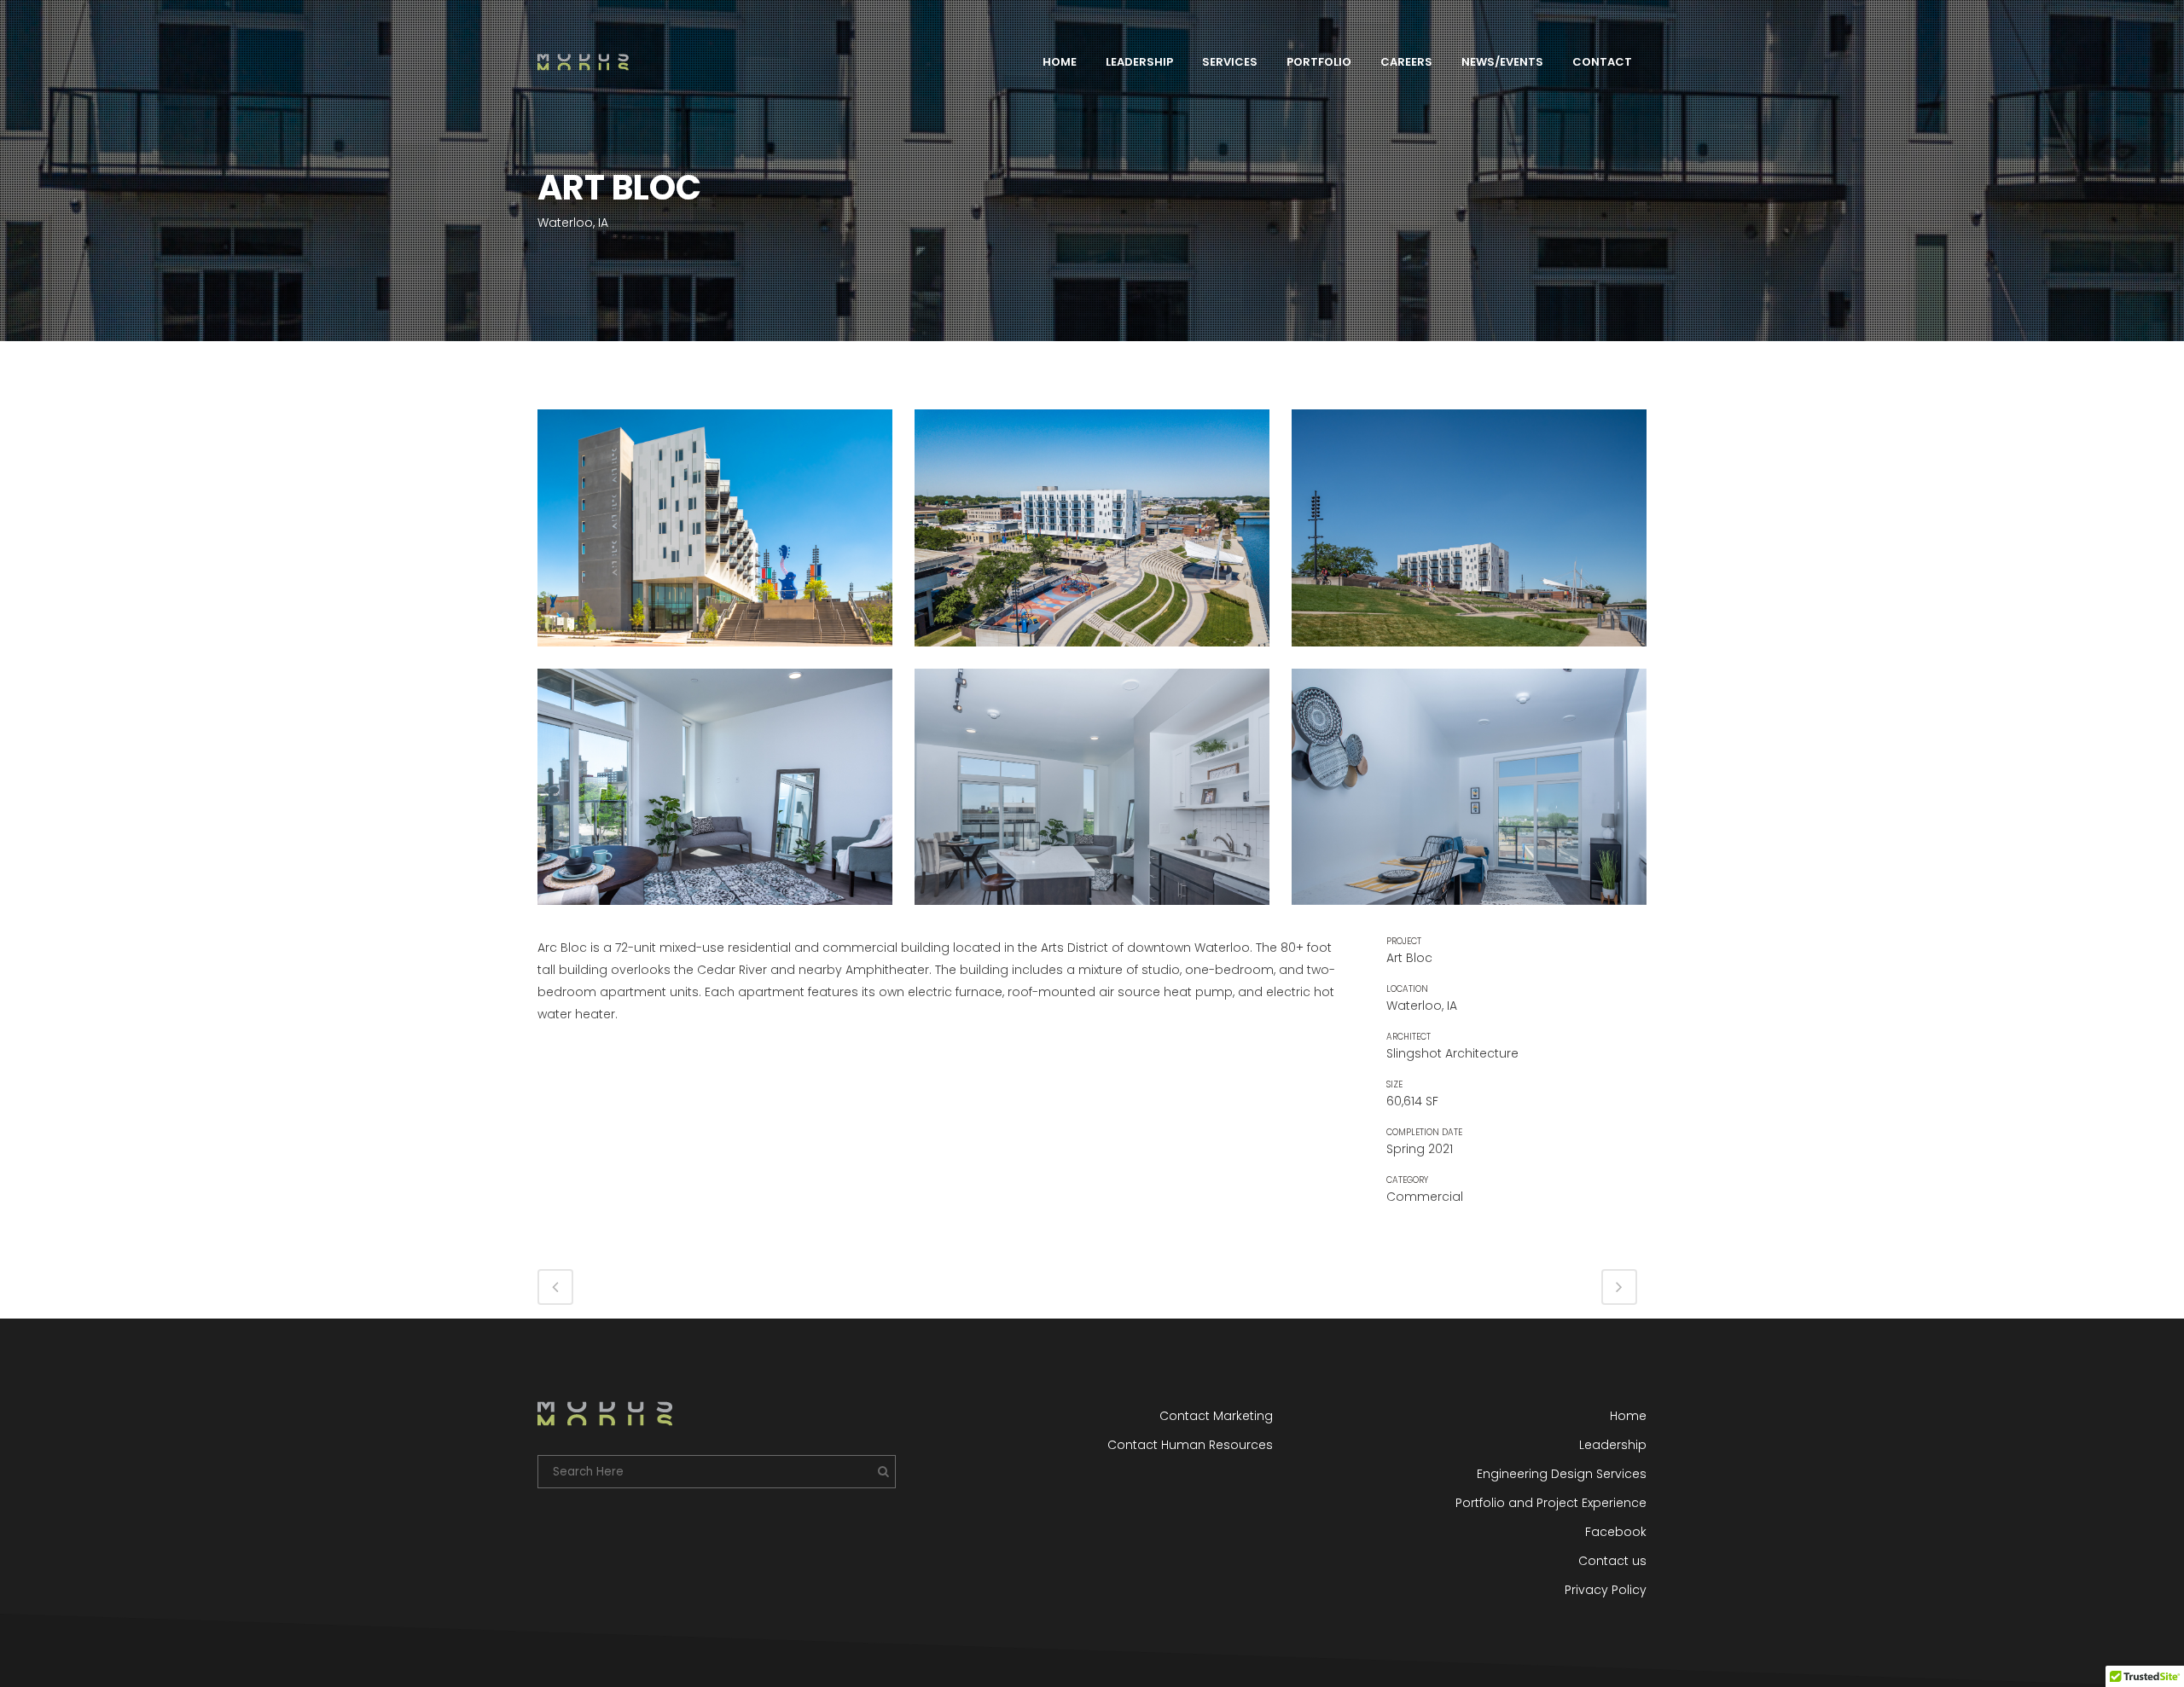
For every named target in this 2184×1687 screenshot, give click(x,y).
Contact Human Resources (1190, 1445)
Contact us (1612, 1561)
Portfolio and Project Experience (1551, 1503)
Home (1628, 1416)
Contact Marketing (1216, 1416)
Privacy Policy (1606, 1590)
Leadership (1613, 1445)
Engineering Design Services (1562, 1474)
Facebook (1616, 1532)
